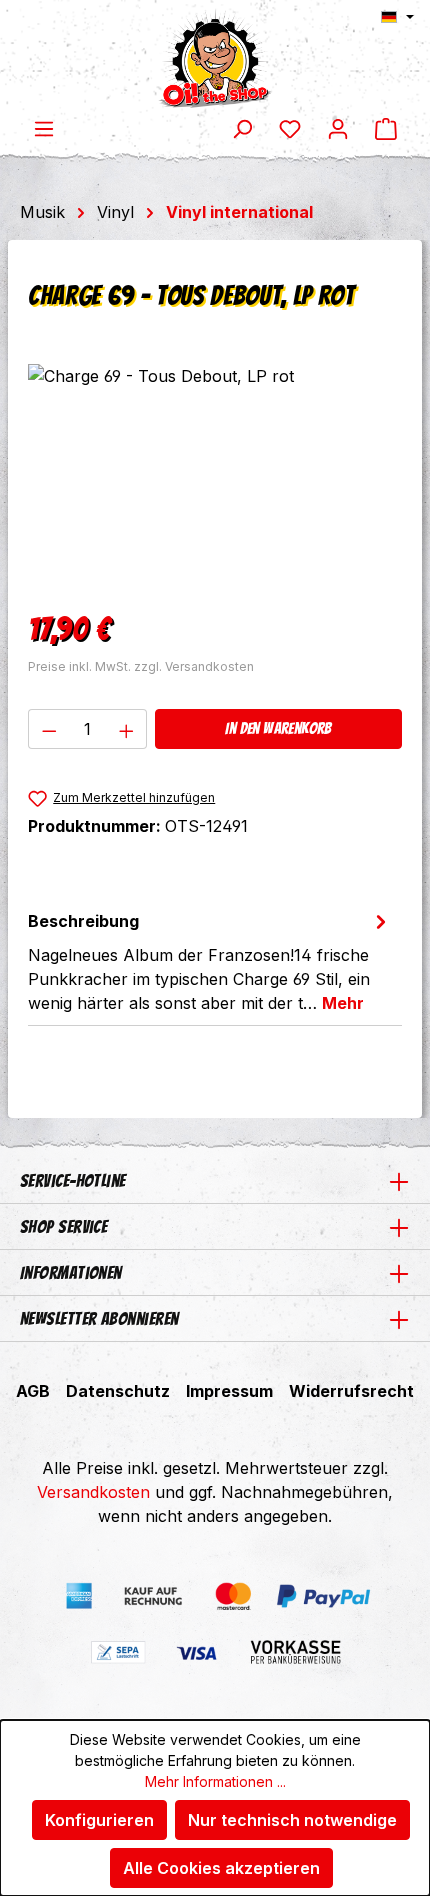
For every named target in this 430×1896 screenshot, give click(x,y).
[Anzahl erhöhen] (127, 729)
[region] (215, 476)
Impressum (229, 1391)
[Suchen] (242, 128)
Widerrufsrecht (351, 1391)
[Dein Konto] (338, 128)
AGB (33, 1391)
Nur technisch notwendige (292, 1820)
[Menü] (44, 128)
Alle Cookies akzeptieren (221, 1868)
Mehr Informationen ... (215, 1781)
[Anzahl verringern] (49, 729)
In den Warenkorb (278, 728)
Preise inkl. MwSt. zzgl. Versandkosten (141, 666)
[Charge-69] (215, 476)
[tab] (210, 961)
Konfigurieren (99, 1820)
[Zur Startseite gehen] (215, 58)
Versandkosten (93, 1492)
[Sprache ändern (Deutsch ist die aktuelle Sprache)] (397, 17)
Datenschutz (118, 1391)
